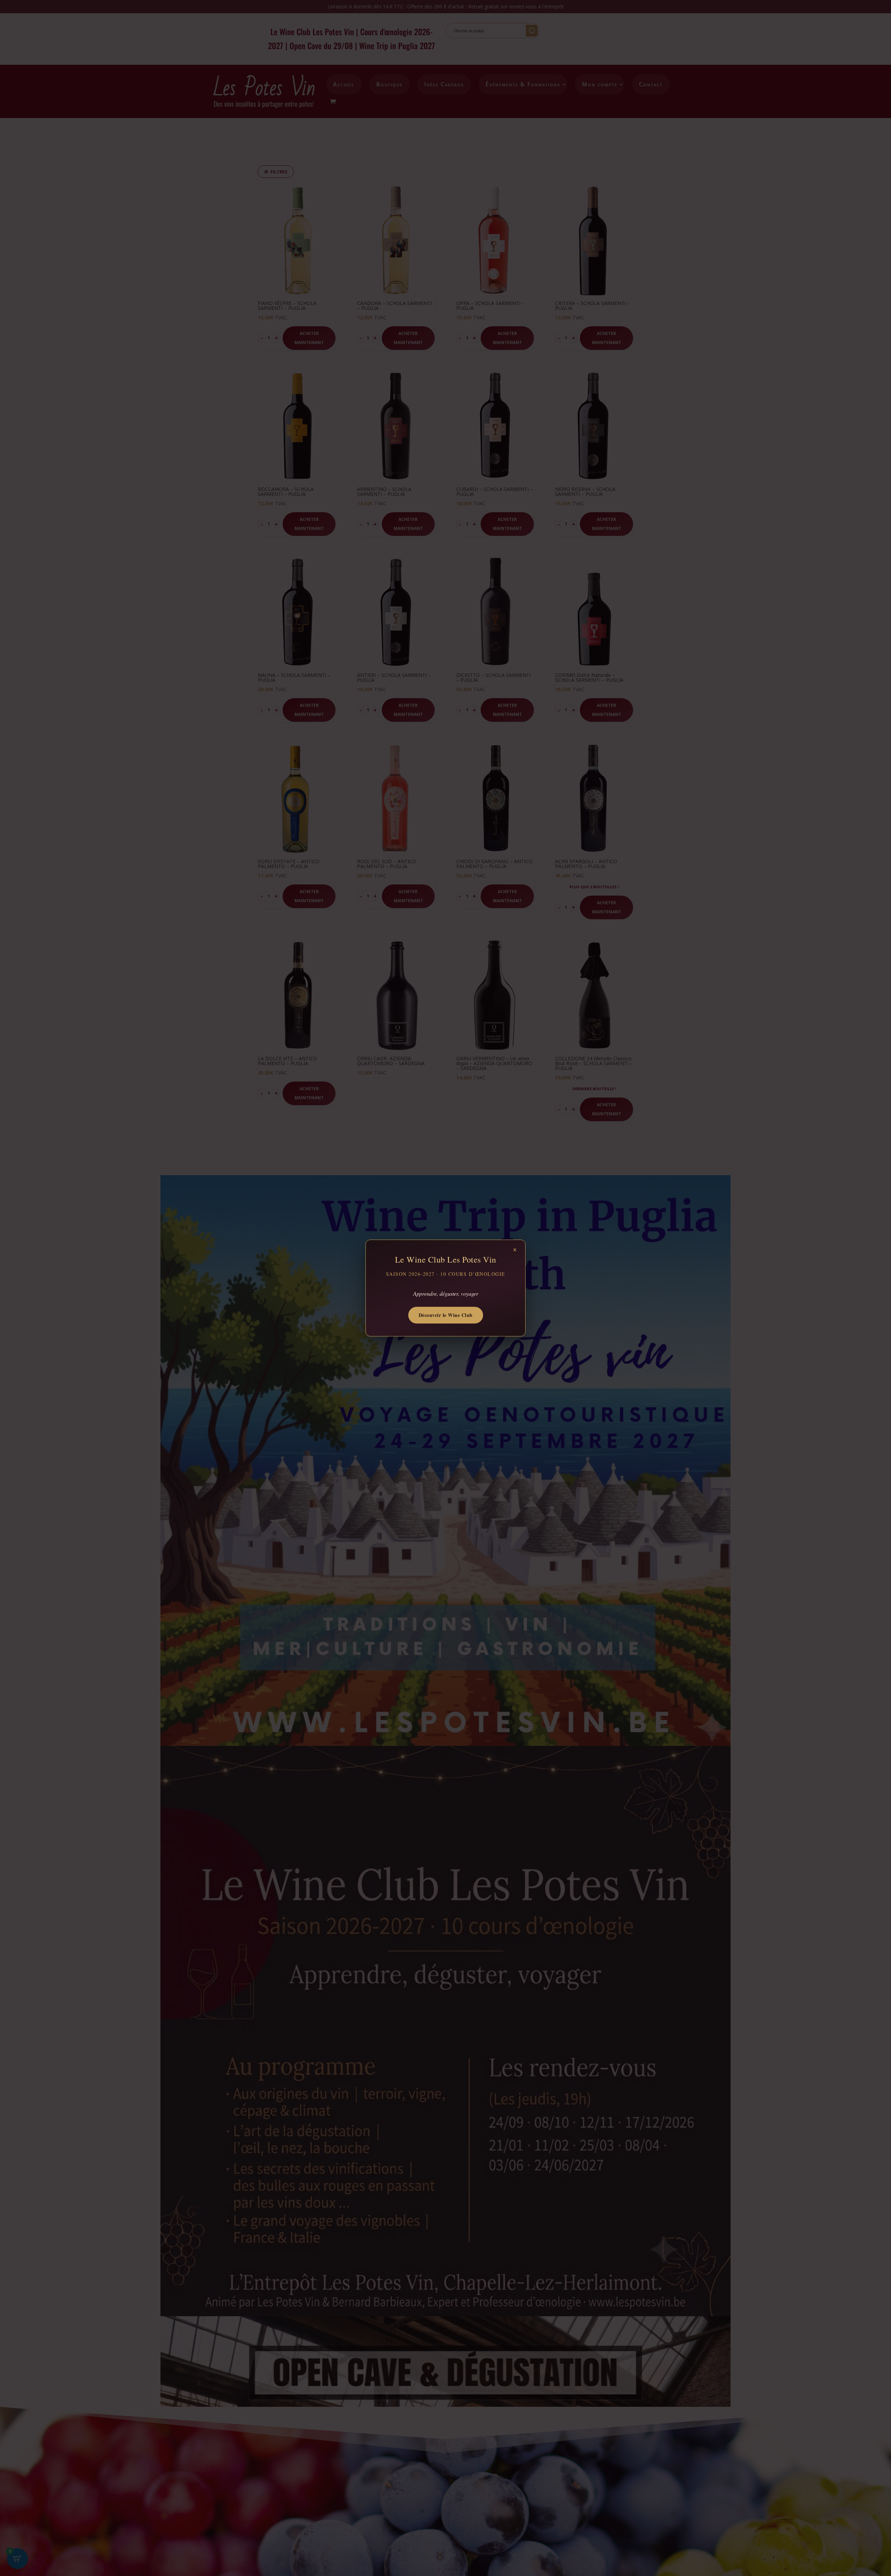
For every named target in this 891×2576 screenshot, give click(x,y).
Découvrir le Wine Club (446, 1315)
